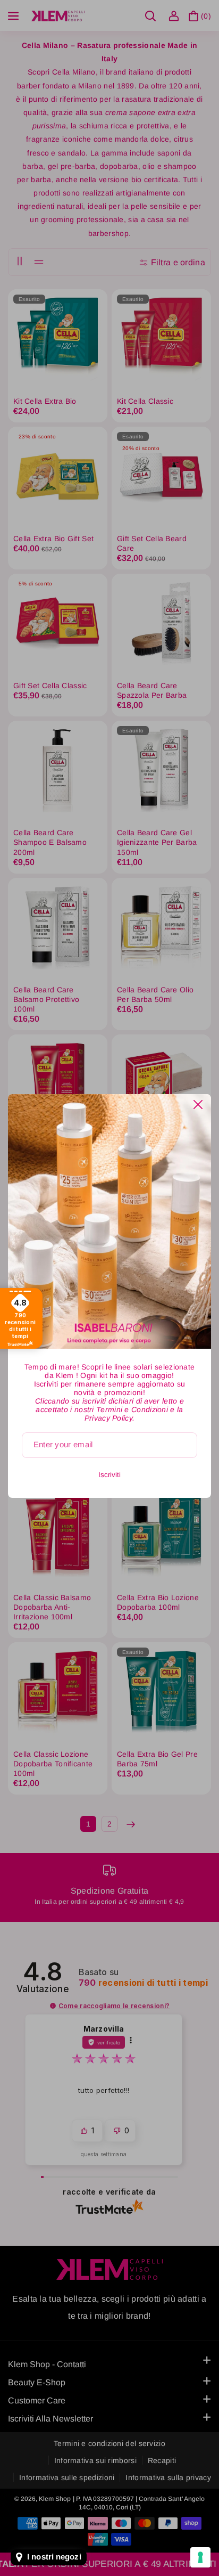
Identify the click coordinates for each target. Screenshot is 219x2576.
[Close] (198, 1104)
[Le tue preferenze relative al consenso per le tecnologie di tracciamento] (200, 2557)
